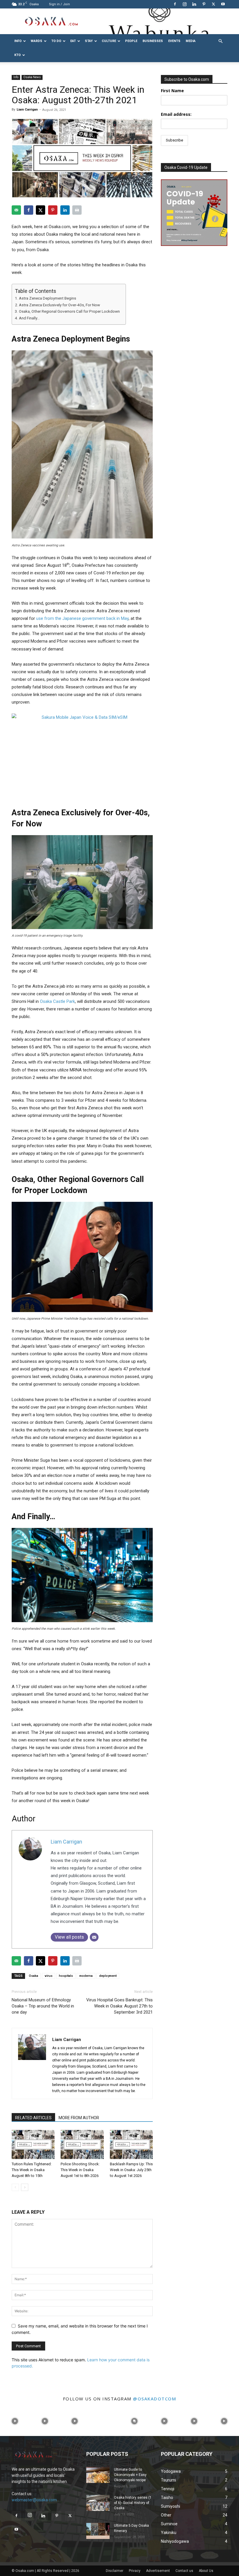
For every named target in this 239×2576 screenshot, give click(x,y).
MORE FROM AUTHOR (79, 2118)
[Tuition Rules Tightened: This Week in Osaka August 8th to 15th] (33, 2144)
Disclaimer (115, 2571)
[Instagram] (184, 4)
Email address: (176, 114)
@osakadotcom (154, 2399)
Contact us (184, 2571)
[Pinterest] (204, 4)
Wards (36, 41)
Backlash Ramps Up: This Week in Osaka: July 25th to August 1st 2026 (131, 2170)
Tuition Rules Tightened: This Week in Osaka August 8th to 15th (32, 2170)
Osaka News (32, 77)
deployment (108, 1976)
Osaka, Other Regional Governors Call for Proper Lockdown (69, 311)
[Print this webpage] (77, 210)
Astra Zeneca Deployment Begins (48, 298)
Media (191, 41)
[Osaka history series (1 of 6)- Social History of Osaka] (98, 2503)
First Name (172, 91)
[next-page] (25, 2187)
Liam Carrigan (27, 110)
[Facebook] (175, 4)
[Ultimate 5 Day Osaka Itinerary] (98, 2531)
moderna (86, 1976)
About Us (206, 2571)
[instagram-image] (15, 2421)
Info (18, 41)
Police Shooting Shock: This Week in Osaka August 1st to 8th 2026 (80, 2170)
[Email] (94, 1937)
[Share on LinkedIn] (65, 210)
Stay (89, 41)
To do (56, 41)
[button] (220, 41)
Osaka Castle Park (57, 1001)
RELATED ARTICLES (33, 2118)
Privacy (135, 2571)
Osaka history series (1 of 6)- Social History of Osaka (133, 2503)
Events (174, 41)
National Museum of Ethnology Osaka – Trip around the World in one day (43, 2006)
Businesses (153, 41)
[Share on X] (41, 210)
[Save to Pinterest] (53, 210)
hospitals (66, 1976)
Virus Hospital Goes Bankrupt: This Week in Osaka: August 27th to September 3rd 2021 (119, 2006)
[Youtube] (223, 4)
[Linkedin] (194, 4)
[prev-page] (15, 2187)
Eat (73, 41)
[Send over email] (16, 210)
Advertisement (158, 2571)
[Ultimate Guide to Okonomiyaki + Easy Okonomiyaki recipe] (98, 2475)
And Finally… (29, 318)
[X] (213, 4)
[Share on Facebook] (29, 210)
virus (49, 1976)
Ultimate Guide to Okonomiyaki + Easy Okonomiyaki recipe (130, 2475)
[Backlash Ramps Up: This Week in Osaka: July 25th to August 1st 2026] (131, 2144)
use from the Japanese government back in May (82, 618)
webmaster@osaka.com (34, 2500)
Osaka (34, 1976)
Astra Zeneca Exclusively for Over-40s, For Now (59, 305)
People (131, 41)
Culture (109, 41)
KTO (17, 55)
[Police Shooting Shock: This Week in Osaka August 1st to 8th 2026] (82, 2144)
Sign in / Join (59, 4)
